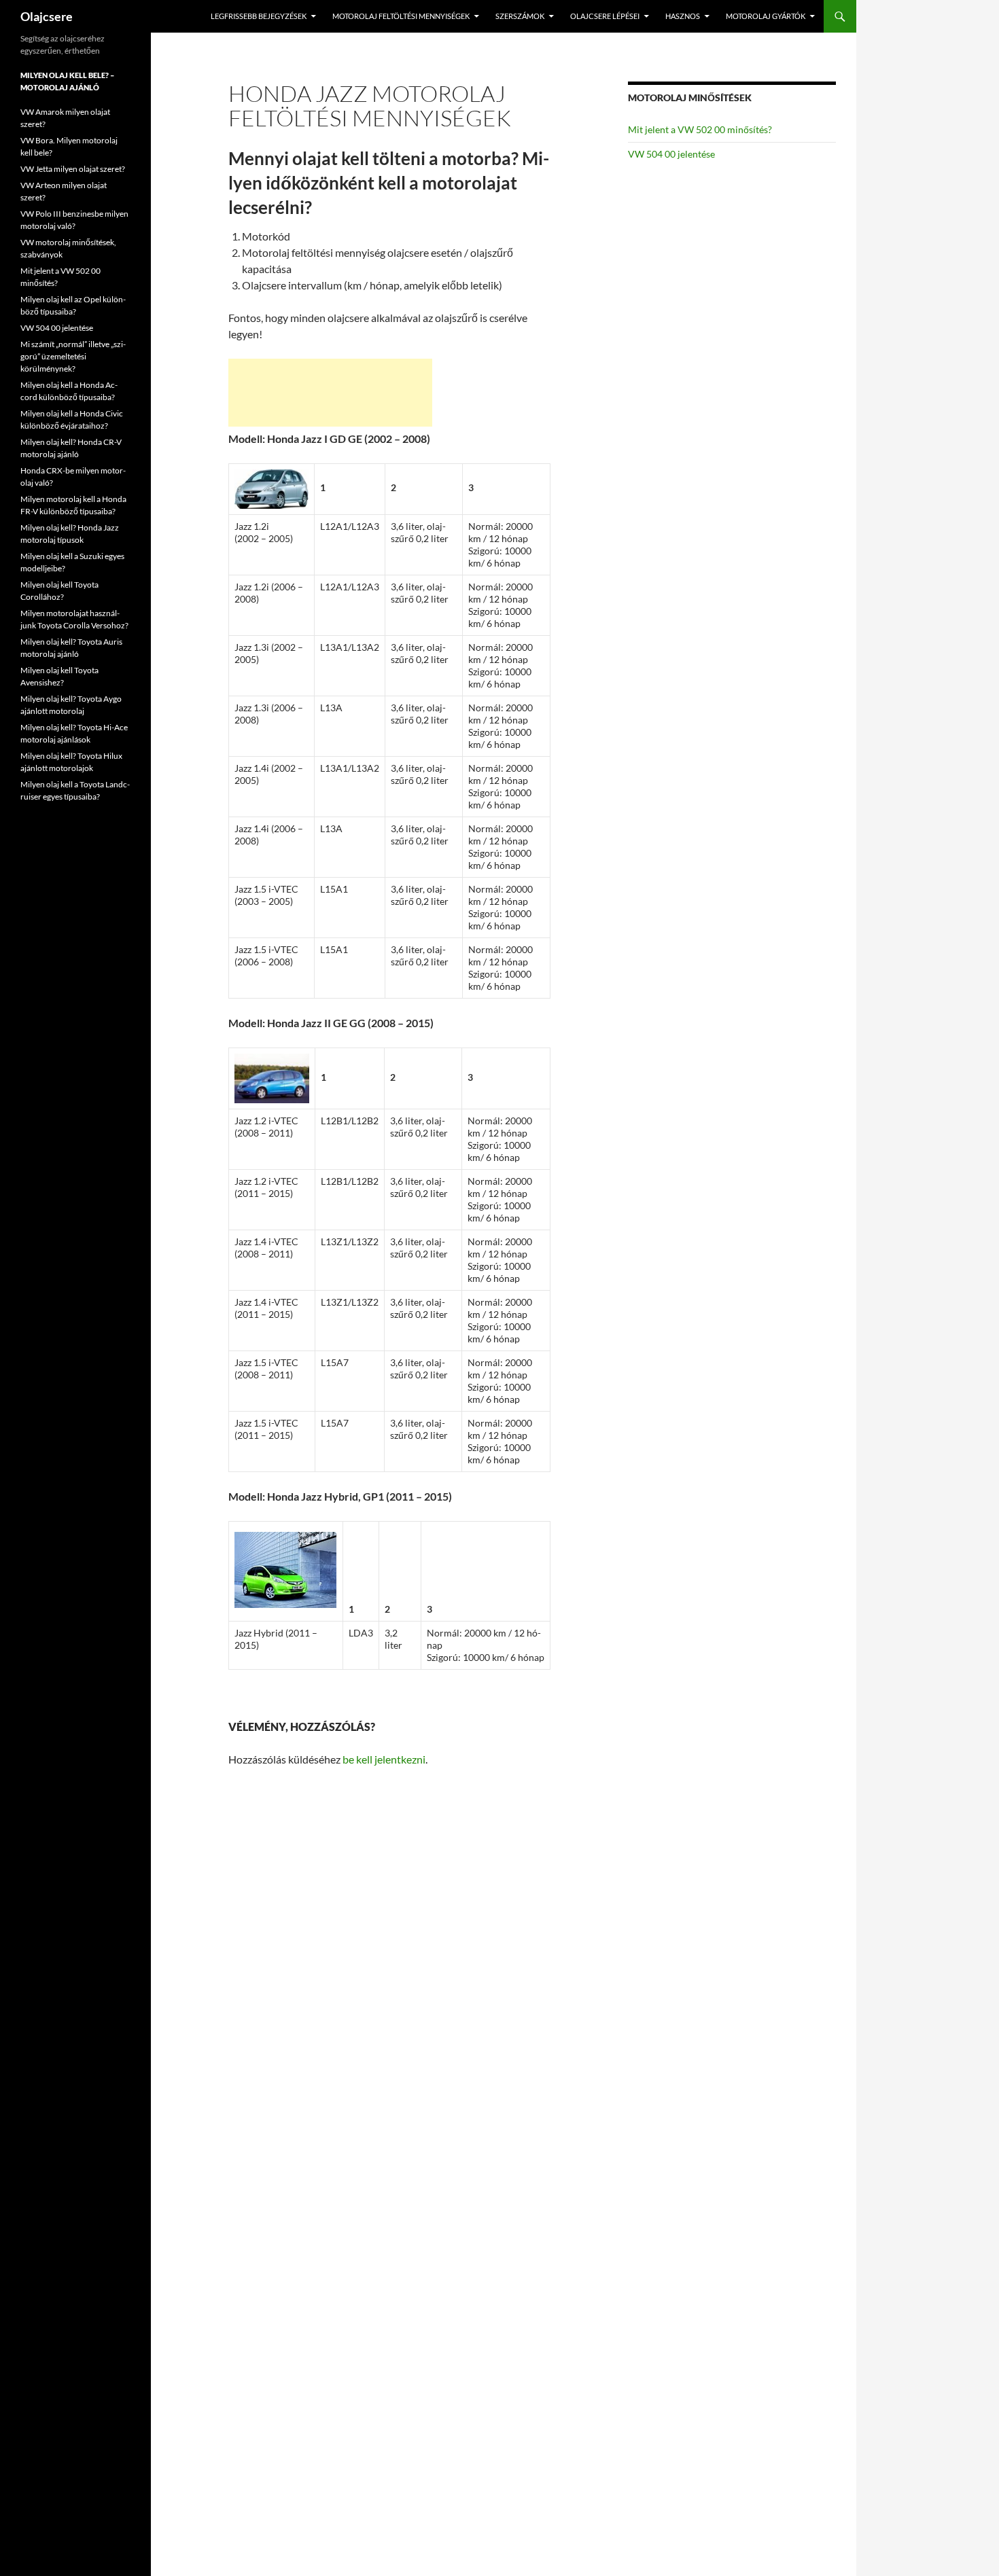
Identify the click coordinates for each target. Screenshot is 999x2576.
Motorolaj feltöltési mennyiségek (401, 16)
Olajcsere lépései (605, 16)
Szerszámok (520, 16)
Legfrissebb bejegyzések (259, 16)
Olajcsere (47, 16)
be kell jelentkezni (384, 1759)
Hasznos (683, 16)
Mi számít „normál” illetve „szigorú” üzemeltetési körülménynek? (73, 356)
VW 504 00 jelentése (671, 154)
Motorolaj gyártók (766, 16)
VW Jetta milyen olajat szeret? (73, 169)
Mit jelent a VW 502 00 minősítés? (700, 129)
